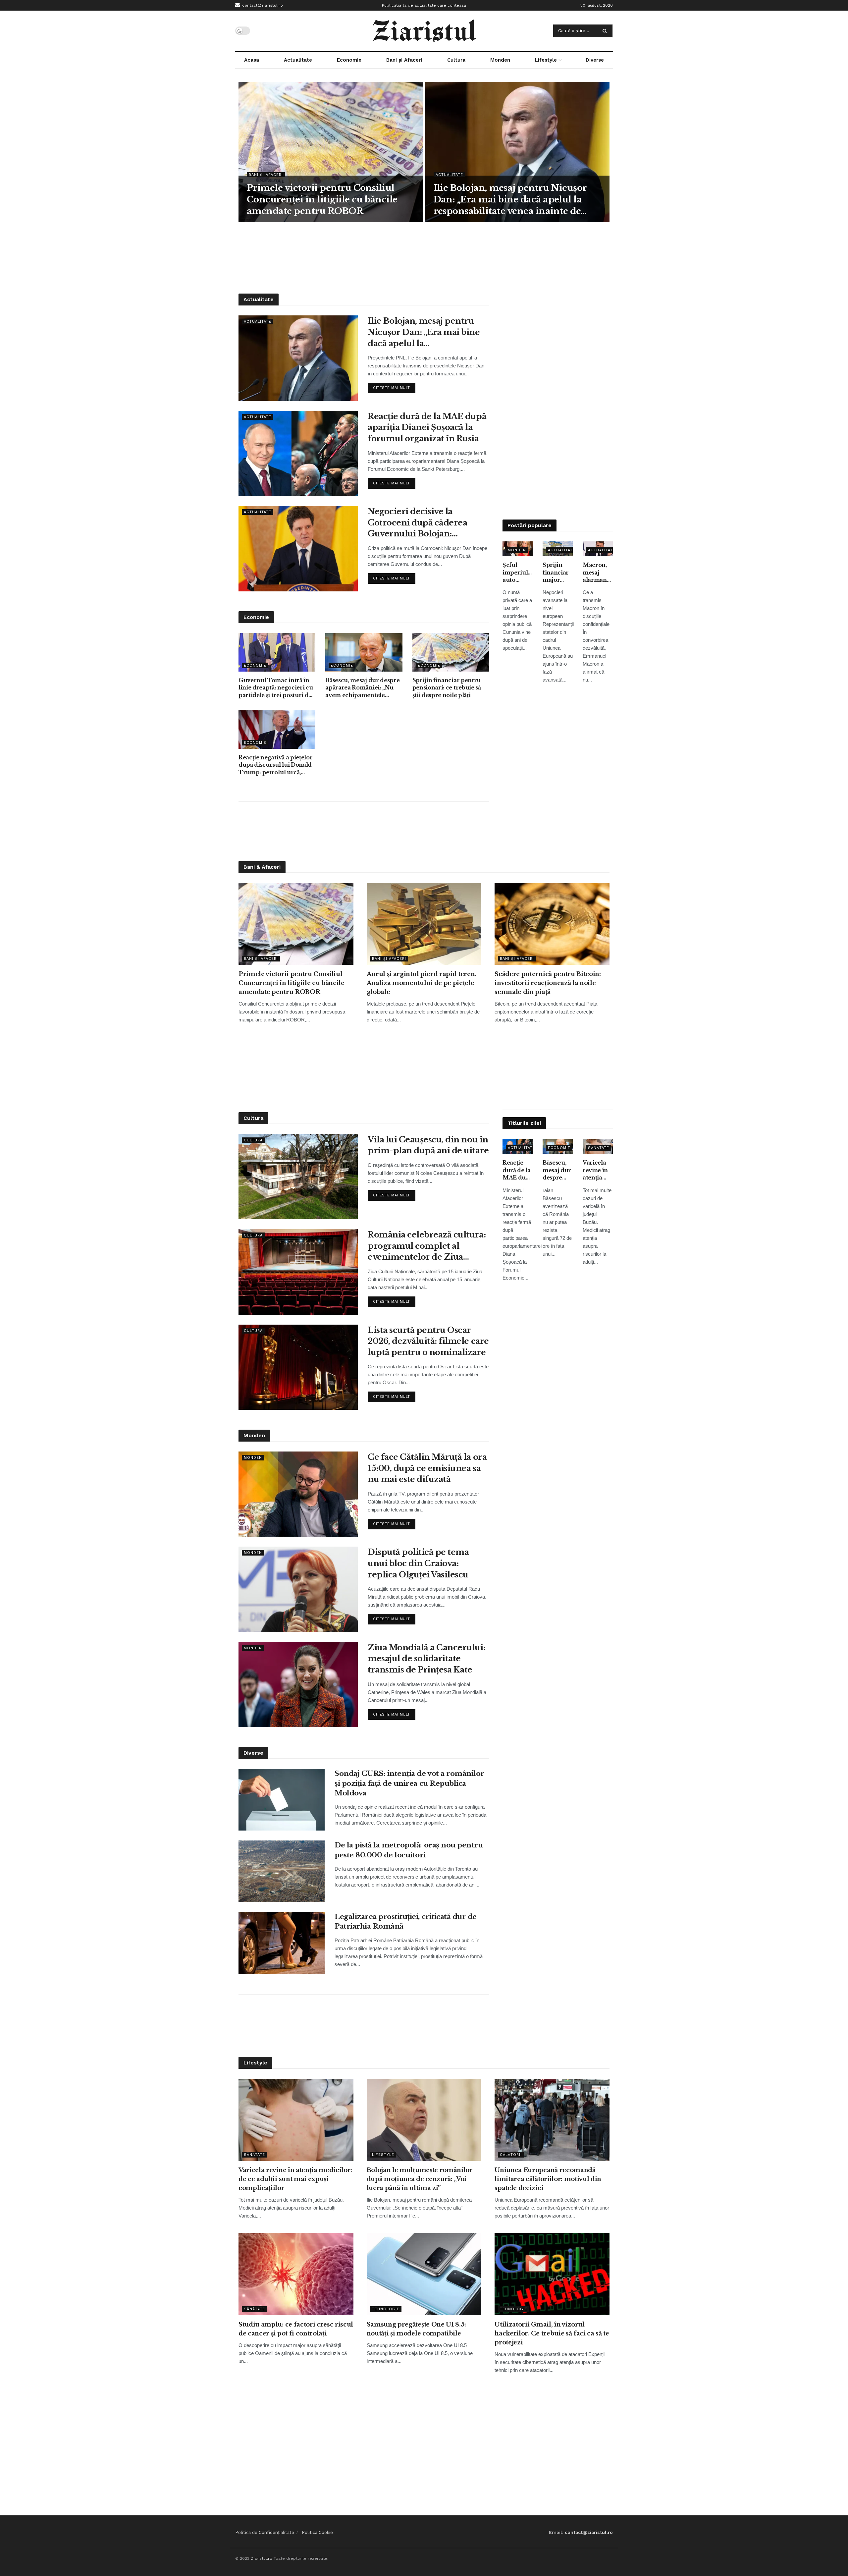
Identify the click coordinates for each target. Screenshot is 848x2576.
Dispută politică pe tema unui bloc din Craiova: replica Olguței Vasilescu (418, 1563)
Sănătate (599, 1148)
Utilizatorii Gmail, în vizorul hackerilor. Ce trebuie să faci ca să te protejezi (552, 2333)
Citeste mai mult (394, 386)
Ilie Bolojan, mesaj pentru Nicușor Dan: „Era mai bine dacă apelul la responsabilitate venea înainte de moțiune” (510, 200)
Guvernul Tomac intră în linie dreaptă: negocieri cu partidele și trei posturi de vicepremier (276, 688)
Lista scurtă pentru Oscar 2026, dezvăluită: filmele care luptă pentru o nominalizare (428, 1341)
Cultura (456, 60)
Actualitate (298, 60)
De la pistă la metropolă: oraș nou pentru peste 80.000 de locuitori (409, 1850)
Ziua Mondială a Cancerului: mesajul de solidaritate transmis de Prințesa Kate (426, 1659)
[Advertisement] (424, 257)
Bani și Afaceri (404, 60)
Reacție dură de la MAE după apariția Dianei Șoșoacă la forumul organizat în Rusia (427, 427)
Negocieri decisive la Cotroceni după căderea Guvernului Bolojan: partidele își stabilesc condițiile (417, 523)
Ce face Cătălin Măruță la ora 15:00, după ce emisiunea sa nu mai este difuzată (427, 1468)
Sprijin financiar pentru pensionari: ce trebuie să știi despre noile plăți (447, 688)
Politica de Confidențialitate (265, 2532)
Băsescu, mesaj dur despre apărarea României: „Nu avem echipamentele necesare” (362, 688)
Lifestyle (546, 60)
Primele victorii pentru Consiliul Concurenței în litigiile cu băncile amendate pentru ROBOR (322, 199)
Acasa (252, 60)
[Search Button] (606, 31)
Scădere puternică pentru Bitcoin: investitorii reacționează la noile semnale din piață (548, 983)
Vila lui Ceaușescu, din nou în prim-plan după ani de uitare (428, 1145)
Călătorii (511, 2155)
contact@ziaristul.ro (262, 5)
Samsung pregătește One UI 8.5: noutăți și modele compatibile (416, 2329)
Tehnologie (386, 2309)
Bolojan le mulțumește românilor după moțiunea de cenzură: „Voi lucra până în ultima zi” (420, 2179)
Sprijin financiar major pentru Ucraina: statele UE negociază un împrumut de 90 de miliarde (558, 573)
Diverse (595, 60)
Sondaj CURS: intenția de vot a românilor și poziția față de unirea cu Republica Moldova (409, 1783)
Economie (349, 60)
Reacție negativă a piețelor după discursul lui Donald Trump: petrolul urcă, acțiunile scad (275, 765)
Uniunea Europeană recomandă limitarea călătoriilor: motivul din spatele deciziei (548, 2179)
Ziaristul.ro (262, 2558)
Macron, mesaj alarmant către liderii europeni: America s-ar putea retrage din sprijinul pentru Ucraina (597, 573)
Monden (500, 60)
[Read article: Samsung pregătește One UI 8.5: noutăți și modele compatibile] (424, 2274)
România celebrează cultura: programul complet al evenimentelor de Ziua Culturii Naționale (427, 1246)
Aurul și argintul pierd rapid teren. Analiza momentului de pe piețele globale (422, 983)
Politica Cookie (317, 2532)
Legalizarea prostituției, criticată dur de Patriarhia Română (406, 1921)
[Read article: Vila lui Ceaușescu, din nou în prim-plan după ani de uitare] (298, 1177)
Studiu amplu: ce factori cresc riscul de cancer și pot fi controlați (296, 2329)
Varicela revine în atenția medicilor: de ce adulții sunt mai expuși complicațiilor (598, 1170)
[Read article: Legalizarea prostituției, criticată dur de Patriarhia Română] (282, 1943)
